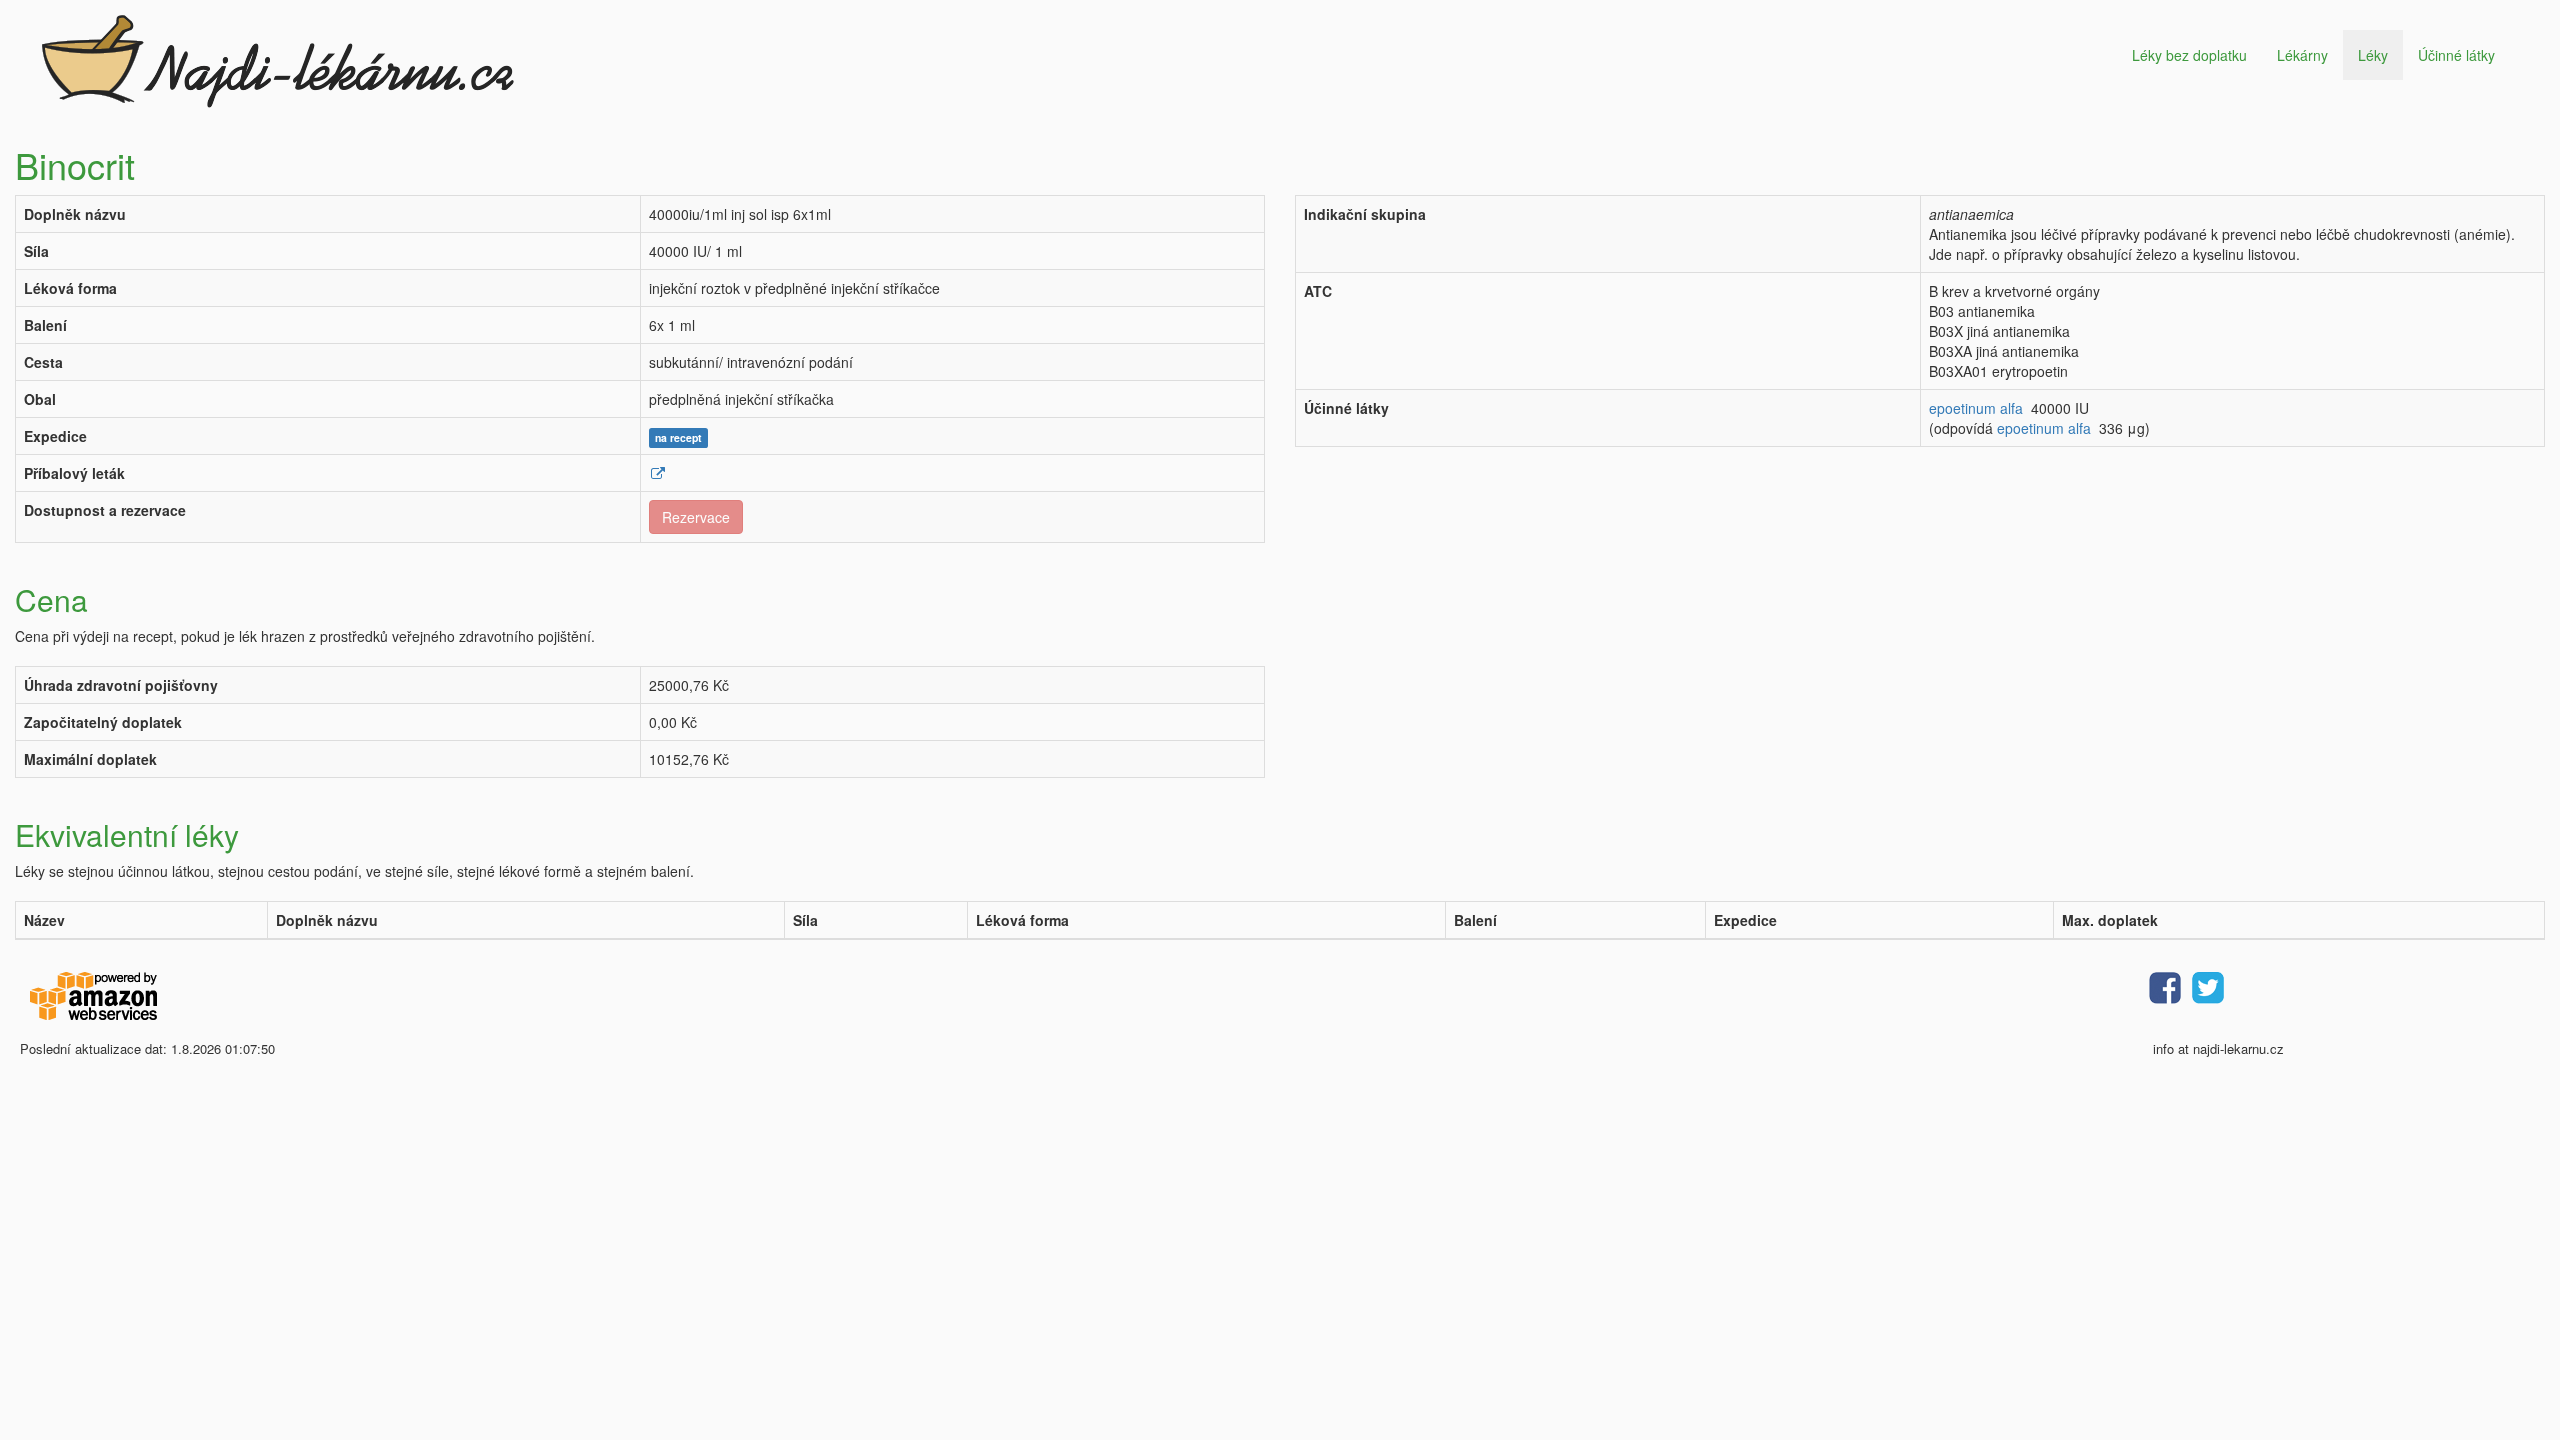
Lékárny (2302, 55)
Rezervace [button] (696, 517)
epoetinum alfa (1976, 408)
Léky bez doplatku (2189, 55)
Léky (2373, 55)
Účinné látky (2456, 55)
